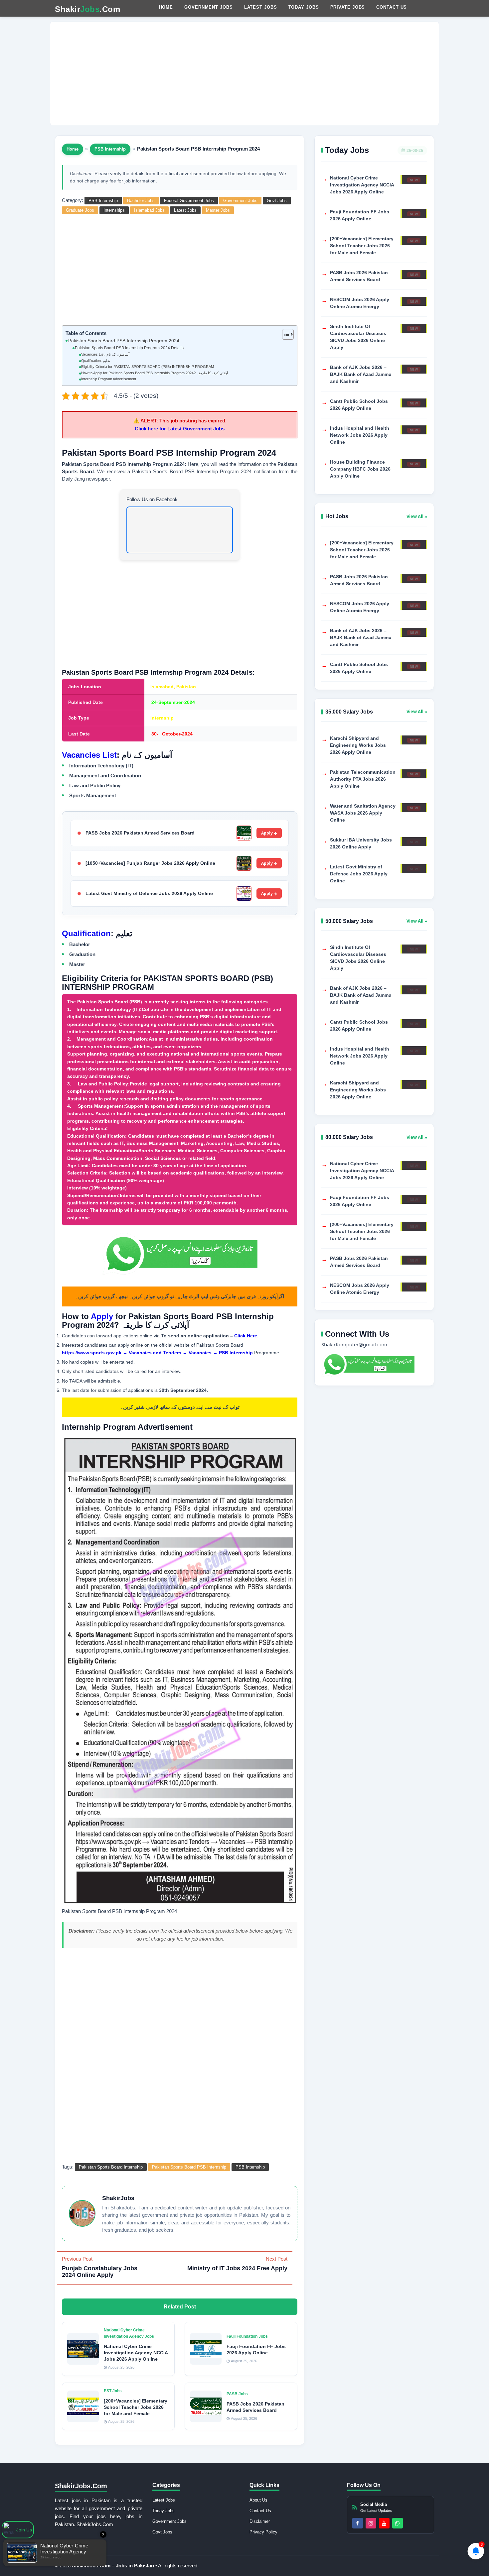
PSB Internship (110, 149)
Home (166, 7)
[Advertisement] (244, 73)
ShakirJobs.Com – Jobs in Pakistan (114, 2566)
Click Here (246, 1336)
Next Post (237, 2264)
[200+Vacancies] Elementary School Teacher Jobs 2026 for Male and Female (136, 2407)
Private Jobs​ (348, 7)
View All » (417, 516)
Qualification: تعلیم (96, 361)
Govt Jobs (277, 201)
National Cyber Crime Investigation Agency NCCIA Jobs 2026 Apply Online (136, 2353)
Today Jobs (304, 7)
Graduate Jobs (80, 210)
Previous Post (100, 2267)
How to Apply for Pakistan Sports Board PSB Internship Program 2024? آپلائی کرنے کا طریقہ (155, 373)
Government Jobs (209, 7)
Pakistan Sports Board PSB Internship (189, 2167)
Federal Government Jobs (189, 201)
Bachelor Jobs (141, 201)
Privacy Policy (263, 2532)
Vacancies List (89, 755)
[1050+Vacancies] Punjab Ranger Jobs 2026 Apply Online (150, 863)
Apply (267, 833)
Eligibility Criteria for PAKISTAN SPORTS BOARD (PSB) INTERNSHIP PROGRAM (148, 367)
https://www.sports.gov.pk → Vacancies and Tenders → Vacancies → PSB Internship (157, 1353)
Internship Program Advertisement (109, 379)
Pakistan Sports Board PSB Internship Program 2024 (124, 341)
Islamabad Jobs (149, 210)
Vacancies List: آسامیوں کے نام (105, 354)
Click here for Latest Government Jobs (180, 429)
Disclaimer (260, 2521)
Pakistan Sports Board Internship (111, 2167)
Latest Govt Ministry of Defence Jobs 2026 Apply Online (149, 893)
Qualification (86, 933)
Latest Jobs (261, 7)
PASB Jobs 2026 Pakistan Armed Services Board (140, 833)
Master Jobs (218, 210)
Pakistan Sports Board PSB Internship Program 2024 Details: (130, 348)
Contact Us (392, 7)
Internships (114, 210)
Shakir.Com (87, 9)
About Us (258, 2500)
